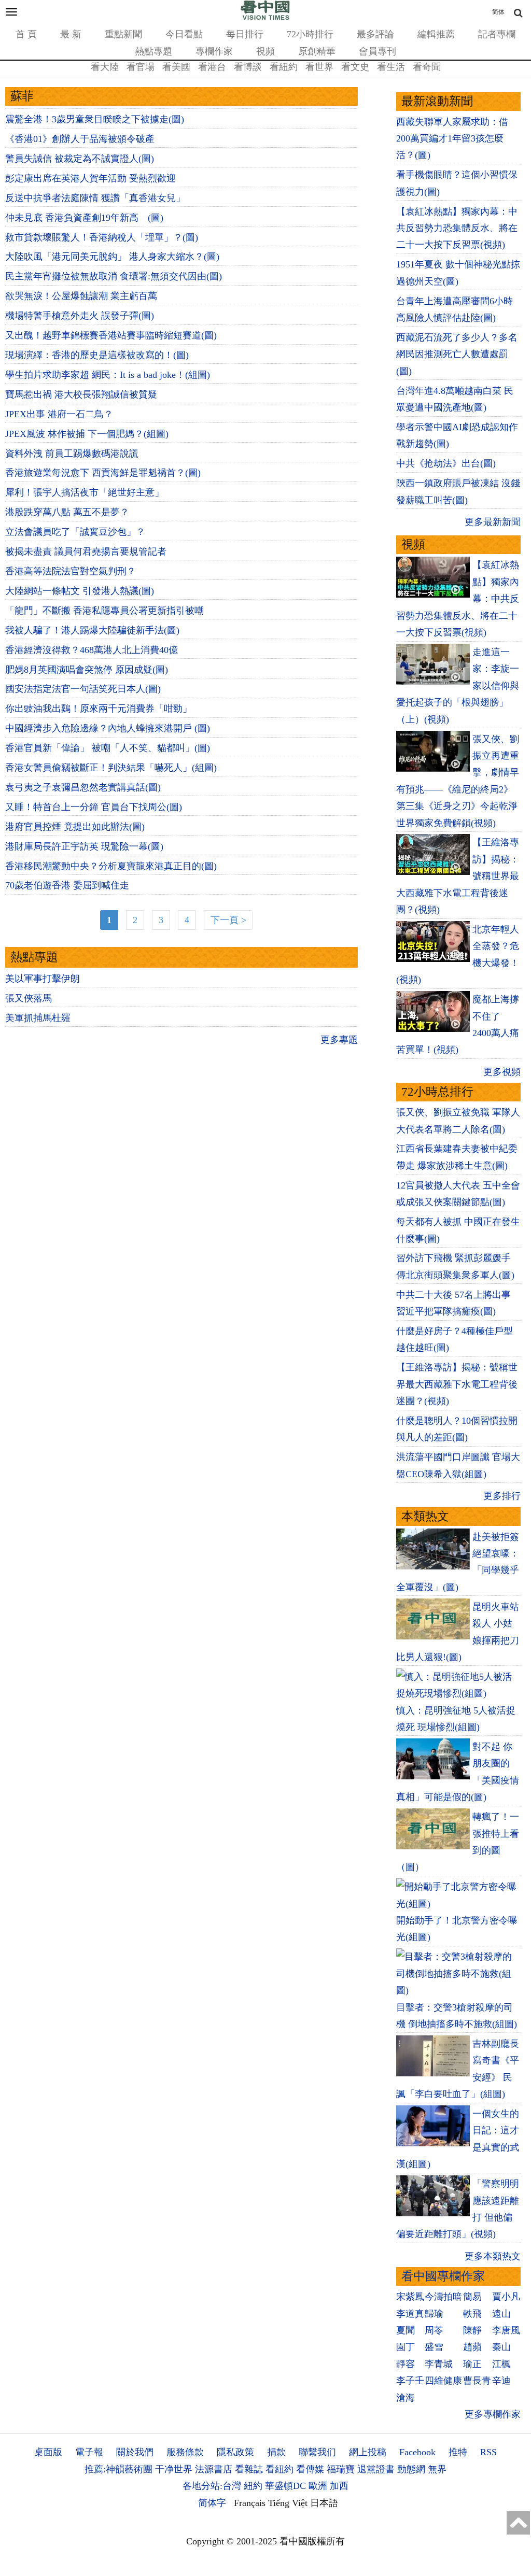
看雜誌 (249, 2469)
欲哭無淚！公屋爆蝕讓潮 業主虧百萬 (81, 296)
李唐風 (506, 2330)
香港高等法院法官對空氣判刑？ (71, 571)
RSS (488, 2452)
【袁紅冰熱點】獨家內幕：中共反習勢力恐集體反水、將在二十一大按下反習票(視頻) (457, 228)
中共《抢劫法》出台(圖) (446, 463)
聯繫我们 (317, 2452)
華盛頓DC (285, 2486)
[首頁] (265, 18)
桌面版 (48, 2452)
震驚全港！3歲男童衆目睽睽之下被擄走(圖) (95, 119)
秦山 (501, 2347)
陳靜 (472, 2330)
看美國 (176, 67)
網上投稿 (368, 2452)
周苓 (434, 2330)
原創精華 (317, 51)
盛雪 (434, 2347)
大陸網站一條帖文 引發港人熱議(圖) (80, 591)
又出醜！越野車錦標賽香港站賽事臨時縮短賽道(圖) (111, 335)
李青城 (439, 2364)
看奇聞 (427, 67)
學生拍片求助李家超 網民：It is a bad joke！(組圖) (108, 375)
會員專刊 (378, 51)
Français (250, 2503)
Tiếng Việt (288, 2503)
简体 (498, 12)
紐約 (253, 2486)
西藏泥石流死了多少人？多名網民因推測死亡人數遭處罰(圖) (457, 354)
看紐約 (284, 67)
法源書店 (214, 2469)
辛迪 (501, 2381)
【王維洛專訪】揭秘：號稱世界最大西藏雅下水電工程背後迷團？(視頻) (457, 1384)
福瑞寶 (341, 2469)
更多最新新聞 (493, 522)
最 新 (71, 34)
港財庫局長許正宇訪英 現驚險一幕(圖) (84, 846)
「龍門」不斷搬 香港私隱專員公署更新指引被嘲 (104, 611)
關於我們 (135, 2452)
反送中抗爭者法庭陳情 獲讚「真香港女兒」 (95, 198)
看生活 (391, 67)
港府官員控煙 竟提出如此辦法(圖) (75, 827)
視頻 (265, 51)
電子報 (89, 2452)
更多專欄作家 (493, 2414)
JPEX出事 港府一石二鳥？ (59, 414)
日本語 (324, 2503)
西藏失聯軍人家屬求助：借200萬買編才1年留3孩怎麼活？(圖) (452, 139)
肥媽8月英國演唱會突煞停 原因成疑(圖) (87, 670)
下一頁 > (228, 920)
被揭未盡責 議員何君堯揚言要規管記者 (86, 551)
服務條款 (185, 2452)
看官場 (141, 67)
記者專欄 (497, 34)
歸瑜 (434, 2314)
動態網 (411, 2469)
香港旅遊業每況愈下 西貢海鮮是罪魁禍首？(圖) (103, 473)
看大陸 (105, 67)
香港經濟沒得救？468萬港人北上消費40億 (94, 650)
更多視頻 (502, 1072)
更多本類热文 (493, 2256)
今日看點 (184, 34)
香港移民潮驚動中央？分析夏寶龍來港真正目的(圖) (111, 866)
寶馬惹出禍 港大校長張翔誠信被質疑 (81, 394)
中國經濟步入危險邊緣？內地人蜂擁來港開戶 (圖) (108, 728)
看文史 (355, 67)
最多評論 (375, 34)
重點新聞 (123, 34)
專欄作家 (214, 51)
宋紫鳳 (410, 2297)
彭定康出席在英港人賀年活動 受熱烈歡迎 (90, 178)
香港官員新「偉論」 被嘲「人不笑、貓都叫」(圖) (108, 748)
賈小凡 (506, 2297)
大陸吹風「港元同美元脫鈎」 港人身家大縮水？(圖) (112, 257)
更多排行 (502, 1496)
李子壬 (410, 2381)
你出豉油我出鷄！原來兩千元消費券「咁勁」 (99, 709)
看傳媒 (310, 2469)
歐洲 (318, 2486)
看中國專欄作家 (443, 2276)
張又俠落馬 (29, 998)
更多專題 (339, 1040)
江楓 (501, 2364)
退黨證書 (376, 2469)
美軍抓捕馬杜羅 (38, 1018)
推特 (458, 2452)
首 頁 (26, 34)
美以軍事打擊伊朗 (43, 979)
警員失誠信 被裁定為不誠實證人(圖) (80, 159)
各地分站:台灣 (212, 2486)
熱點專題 (153, 51)
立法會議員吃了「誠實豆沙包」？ (75, 532)
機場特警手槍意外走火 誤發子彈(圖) (80, 316)
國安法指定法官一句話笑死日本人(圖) (83, 689)
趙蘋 (472, 2347)
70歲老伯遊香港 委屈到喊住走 (68, 885)
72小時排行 (310, 34)
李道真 (410, 2314)
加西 (339, 2486)
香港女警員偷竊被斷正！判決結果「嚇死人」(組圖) (111, 768)
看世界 (319, 67)
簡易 (472, 2297)
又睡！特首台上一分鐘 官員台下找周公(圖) (94, 807)
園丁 (406, 2347)
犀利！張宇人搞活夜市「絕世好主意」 (85, 492)
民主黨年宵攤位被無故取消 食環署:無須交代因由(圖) (114, 276)
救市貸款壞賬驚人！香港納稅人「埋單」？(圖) (102, 237)
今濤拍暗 (443, 2297)
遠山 (501, 2314)
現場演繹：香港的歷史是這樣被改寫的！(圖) (97, 355)
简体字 (212, 2503)
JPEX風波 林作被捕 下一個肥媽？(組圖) (87, 434)
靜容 (406, 2364)
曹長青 (477, 2381)
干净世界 (174, 2469)
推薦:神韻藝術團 (118, 2469)
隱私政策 (235, 2452)
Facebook (417, 2452)
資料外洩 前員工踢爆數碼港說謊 (72, 454)
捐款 (276, 2452)
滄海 (406, 2398)
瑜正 (472, 2364)
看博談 (248, 67)
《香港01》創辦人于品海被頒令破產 (80, 139)
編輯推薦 (436, 34)
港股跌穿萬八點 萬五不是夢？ (67, 512)
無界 (437, 2469)
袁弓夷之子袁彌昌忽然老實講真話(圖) (83, 787)
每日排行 (245, 34)
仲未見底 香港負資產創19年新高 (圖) (84, 218)
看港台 (212, 67)
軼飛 (472, 2314)
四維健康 (443, 2381)
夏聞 (406, 2330)
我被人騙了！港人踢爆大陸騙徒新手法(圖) (92, 630)
